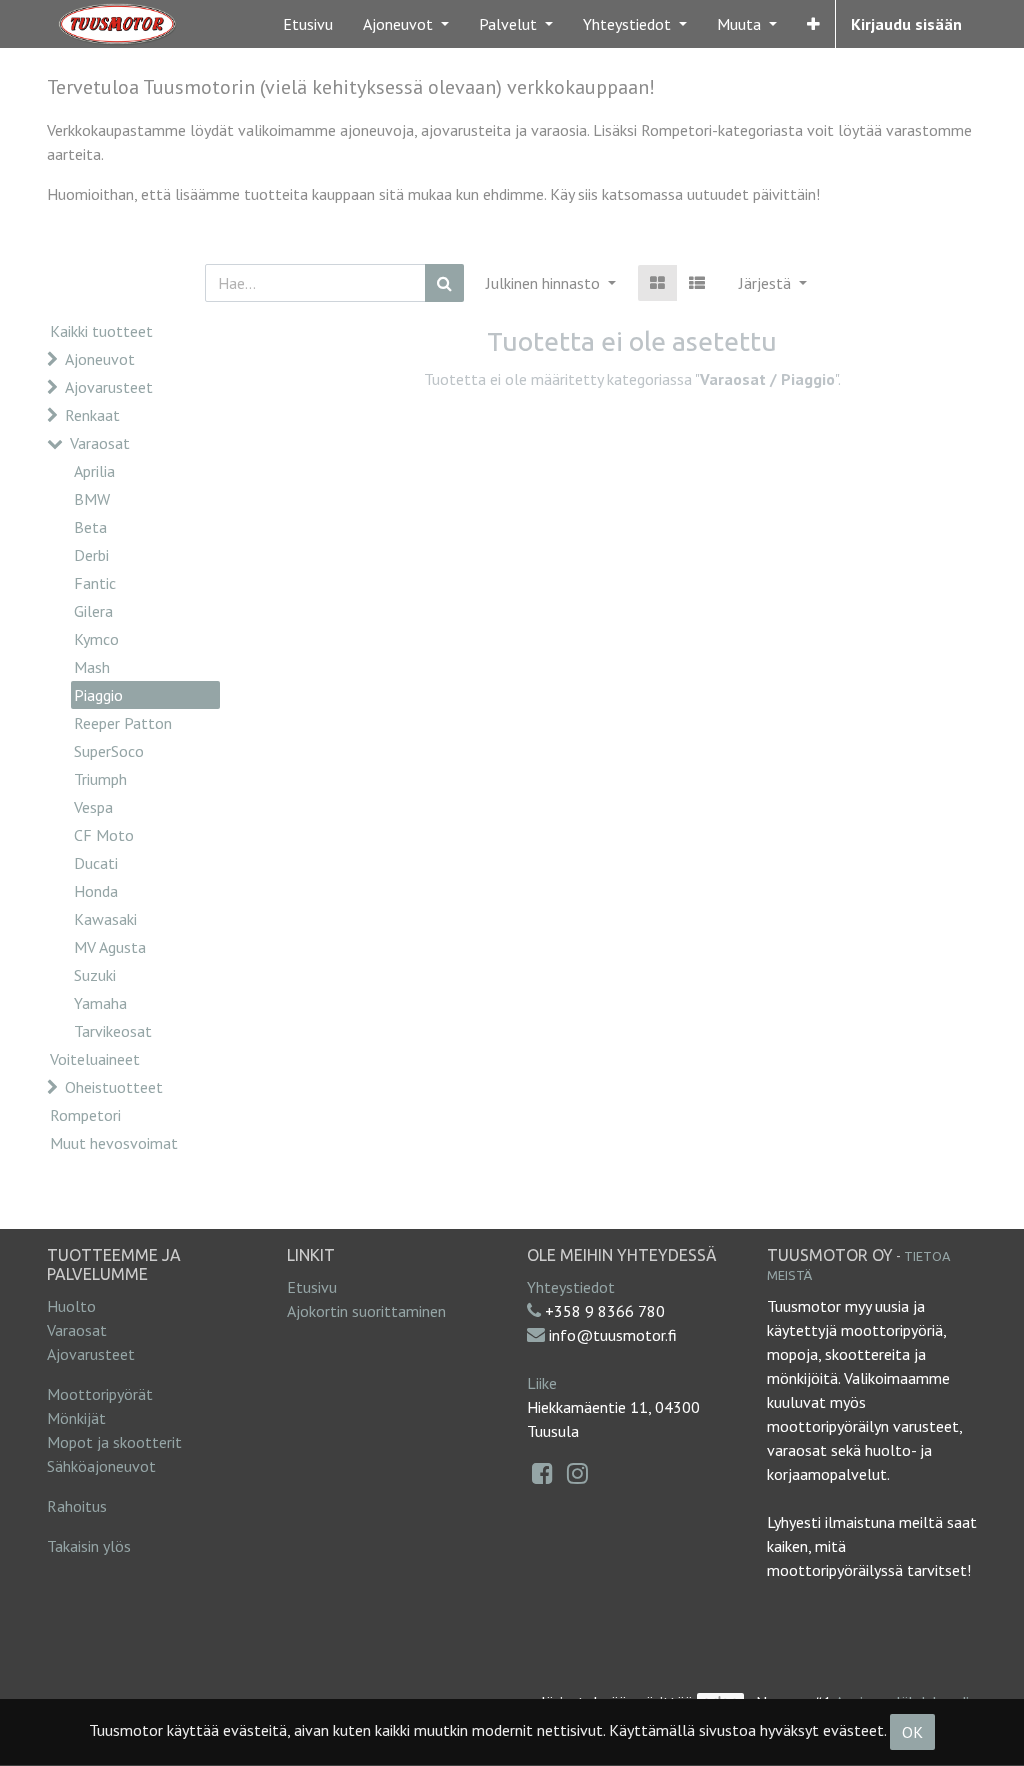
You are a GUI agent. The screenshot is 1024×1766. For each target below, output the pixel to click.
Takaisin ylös (89, 1546)
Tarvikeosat (113, 1031)
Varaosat (100, 443)
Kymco (96, 639)
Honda (96, 891)
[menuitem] (308, 24)
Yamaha (100, 1003)
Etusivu (312, 1287)
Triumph (100, 779)
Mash (92, 667)
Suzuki (95, 975)
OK (912, 1732)
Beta (90, 527)
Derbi (91, 555)
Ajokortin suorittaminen (366, 1311)
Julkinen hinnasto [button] (545, 283)
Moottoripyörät (100, 1394)
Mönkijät (76, 1418)
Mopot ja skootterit (114, 1442)
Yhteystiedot (571, 1287)
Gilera (93, 611)
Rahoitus (77, 1506)
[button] (813, 24)
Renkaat (92, 415)
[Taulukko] (657, 283)
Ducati (96, 863)
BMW (92, 499)
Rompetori (85, 1115)
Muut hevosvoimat (114, 1143)
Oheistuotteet (114, 1087)
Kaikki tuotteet (101, 331)
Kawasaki (105, 919)
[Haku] (444, 283)
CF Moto (104, 835)
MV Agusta (110, 947)
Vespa (93, 807)
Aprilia (94, 471)
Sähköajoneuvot (101, 1466)
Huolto (71, 1306)
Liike (542, 1383)
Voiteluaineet (95, 1059)
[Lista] (697, 283)
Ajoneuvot (100, 359)
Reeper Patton (123, 723)
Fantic (95, 583)
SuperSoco (109, 751)
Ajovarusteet (109, 387)
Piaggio (98, 695)
